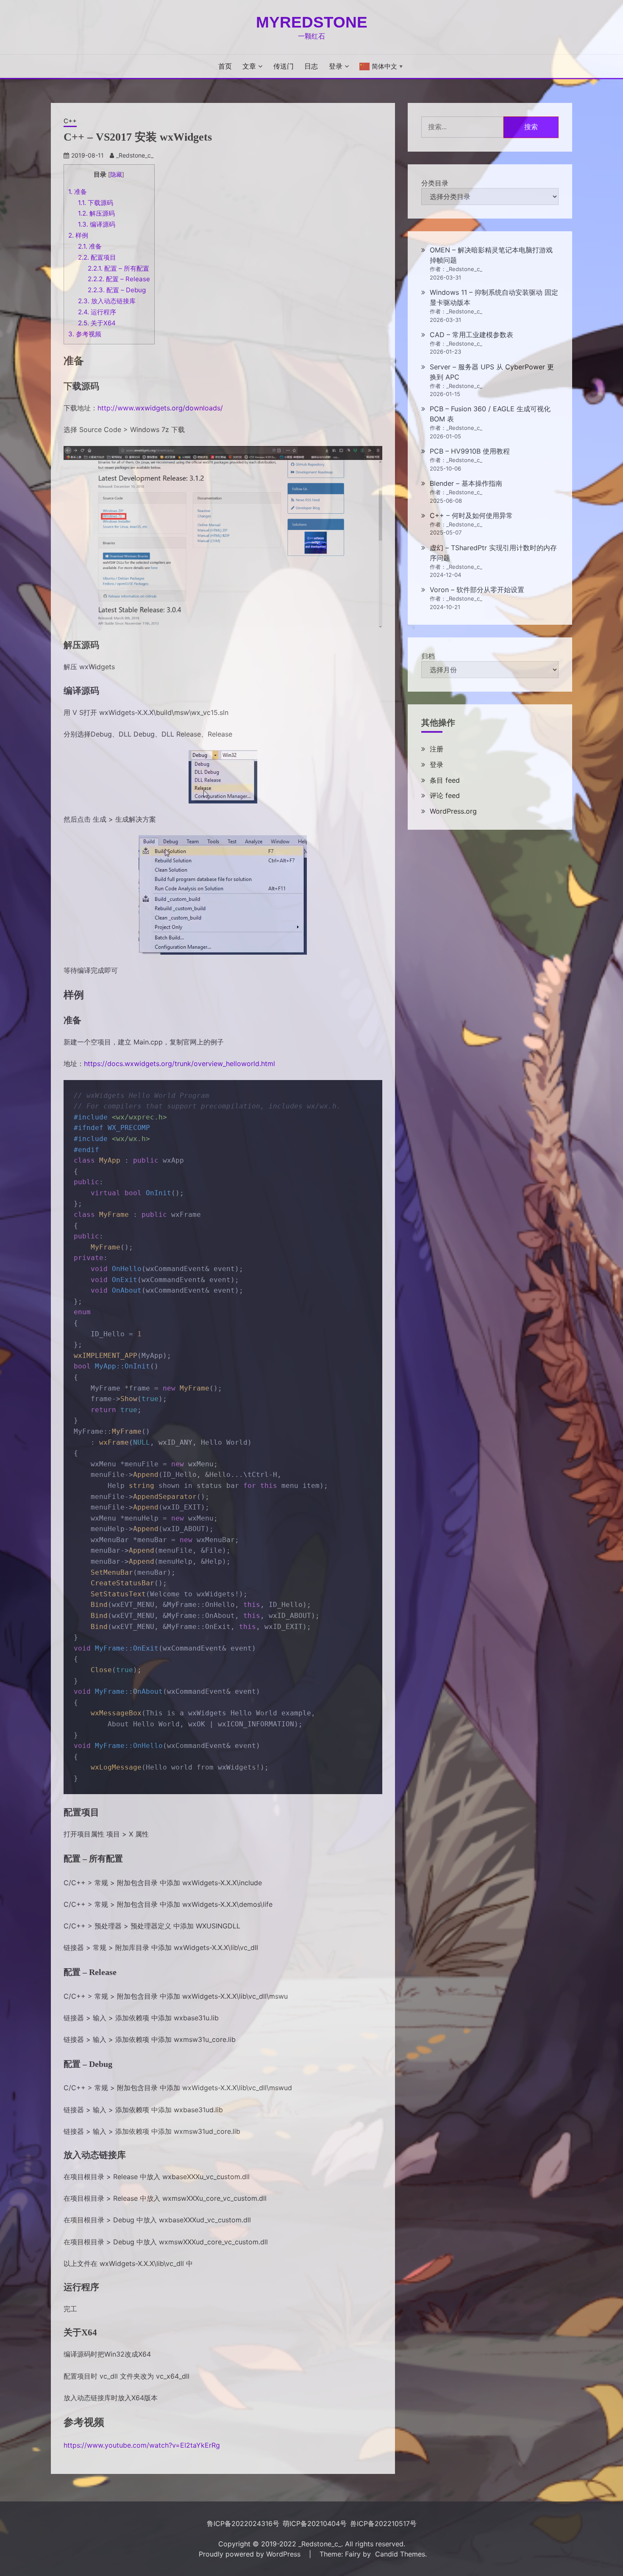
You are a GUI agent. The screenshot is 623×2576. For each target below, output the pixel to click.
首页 (225, 66)
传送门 (284, 66)
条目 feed (445, 780)
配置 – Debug (117, 290)
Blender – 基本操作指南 (466, 483)
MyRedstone (312, 22)
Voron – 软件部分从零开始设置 (477, 590)
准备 (78, 192)
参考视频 (85, 334)
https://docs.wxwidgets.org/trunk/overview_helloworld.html (179, 1064)
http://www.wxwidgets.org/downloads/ (160, 408)
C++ (70, 121)
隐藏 (116, 175)
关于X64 (97, 323)
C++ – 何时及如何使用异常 (471, 515)
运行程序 (97, 312)
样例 (78, 235)
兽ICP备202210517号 (383, 2523)
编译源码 (97, 224)
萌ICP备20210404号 (315, 2523)
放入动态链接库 (107, 301)
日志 (311, 66)
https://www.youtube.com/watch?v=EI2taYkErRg (142, 2445)
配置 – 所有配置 (118, 268)
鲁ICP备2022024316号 (243, 2523)
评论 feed (445, 795)
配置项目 (97, 257)
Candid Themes (400, 2554)
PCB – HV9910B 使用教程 (470, 451)
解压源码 (96, 213)
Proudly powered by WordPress (251, 2554)
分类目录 (435, 183)
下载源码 (96, 203)
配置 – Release (119, 279)
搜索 (531, 127)
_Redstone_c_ (135, 155)
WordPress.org (453, 811)
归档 (428, 656)
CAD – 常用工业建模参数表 (471, 335)
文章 (249, 66)
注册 (437, 749)
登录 (336, 66)
